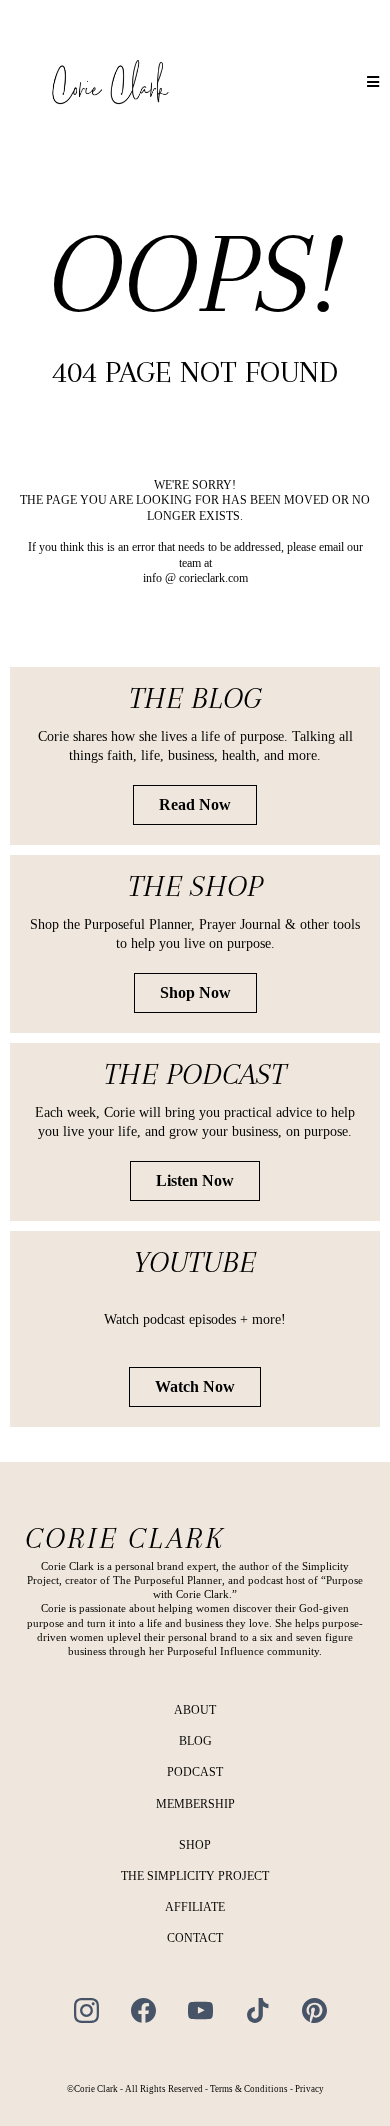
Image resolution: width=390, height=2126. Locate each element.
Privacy (309, 2089)
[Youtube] (200, 2010)
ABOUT (195, 1710)
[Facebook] (143, 2010)
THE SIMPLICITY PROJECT (195, 1876)
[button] (373, 82)
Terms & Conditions (249, 2089)
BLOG (195, 1741)
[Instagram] (86, 2010)
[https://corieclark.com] (110, 82)
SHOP (195, 1845)
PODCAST (195, 1772)
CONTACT (195, 1938)
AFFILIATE (195, 1907)
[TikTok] (257, 2010)
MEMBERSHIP (195, 1804)
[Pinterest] (314, 2010)
